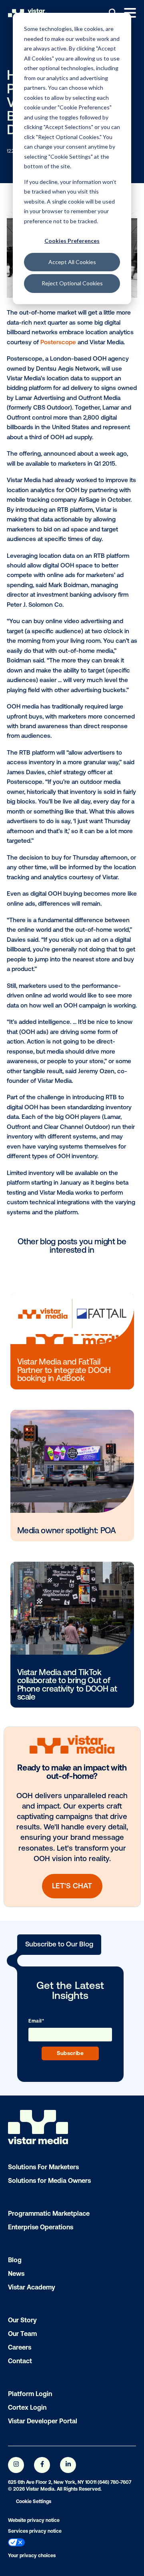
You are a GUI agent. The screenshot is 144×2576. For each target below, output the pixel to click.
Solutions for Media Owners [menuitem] (49, 2180)
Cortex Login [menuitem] (27, 2407)
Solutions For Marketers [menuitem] (43, 2167)
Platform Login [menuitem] (30, 2394)
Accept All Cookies (72, 262)
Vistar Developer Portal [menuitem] (43, 2421)
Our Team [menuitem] (22, 2334)
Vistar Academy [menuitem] (32, 2287)
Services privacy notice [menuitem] (35, 2531)
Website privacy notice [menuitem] (34, 2520)
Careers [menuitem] (20, 2347)
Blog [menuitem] (15, 2260)
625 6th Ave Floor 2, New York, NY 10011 (52, 2482)
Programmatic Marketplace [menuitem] (49, 2213)
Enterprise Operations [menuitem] (41, 2227)
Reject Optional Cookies (72, 283)
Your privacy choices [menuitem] (32, 2556)
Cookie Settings (34, 2501)
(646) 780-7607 (114, 2482)
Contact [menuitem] (20, 2361)
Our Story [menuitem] (22, 2320)
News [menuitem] (16, 2273)
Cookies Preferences (72, 241)
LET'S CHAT (72, 1886)
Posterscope (58, 342)
